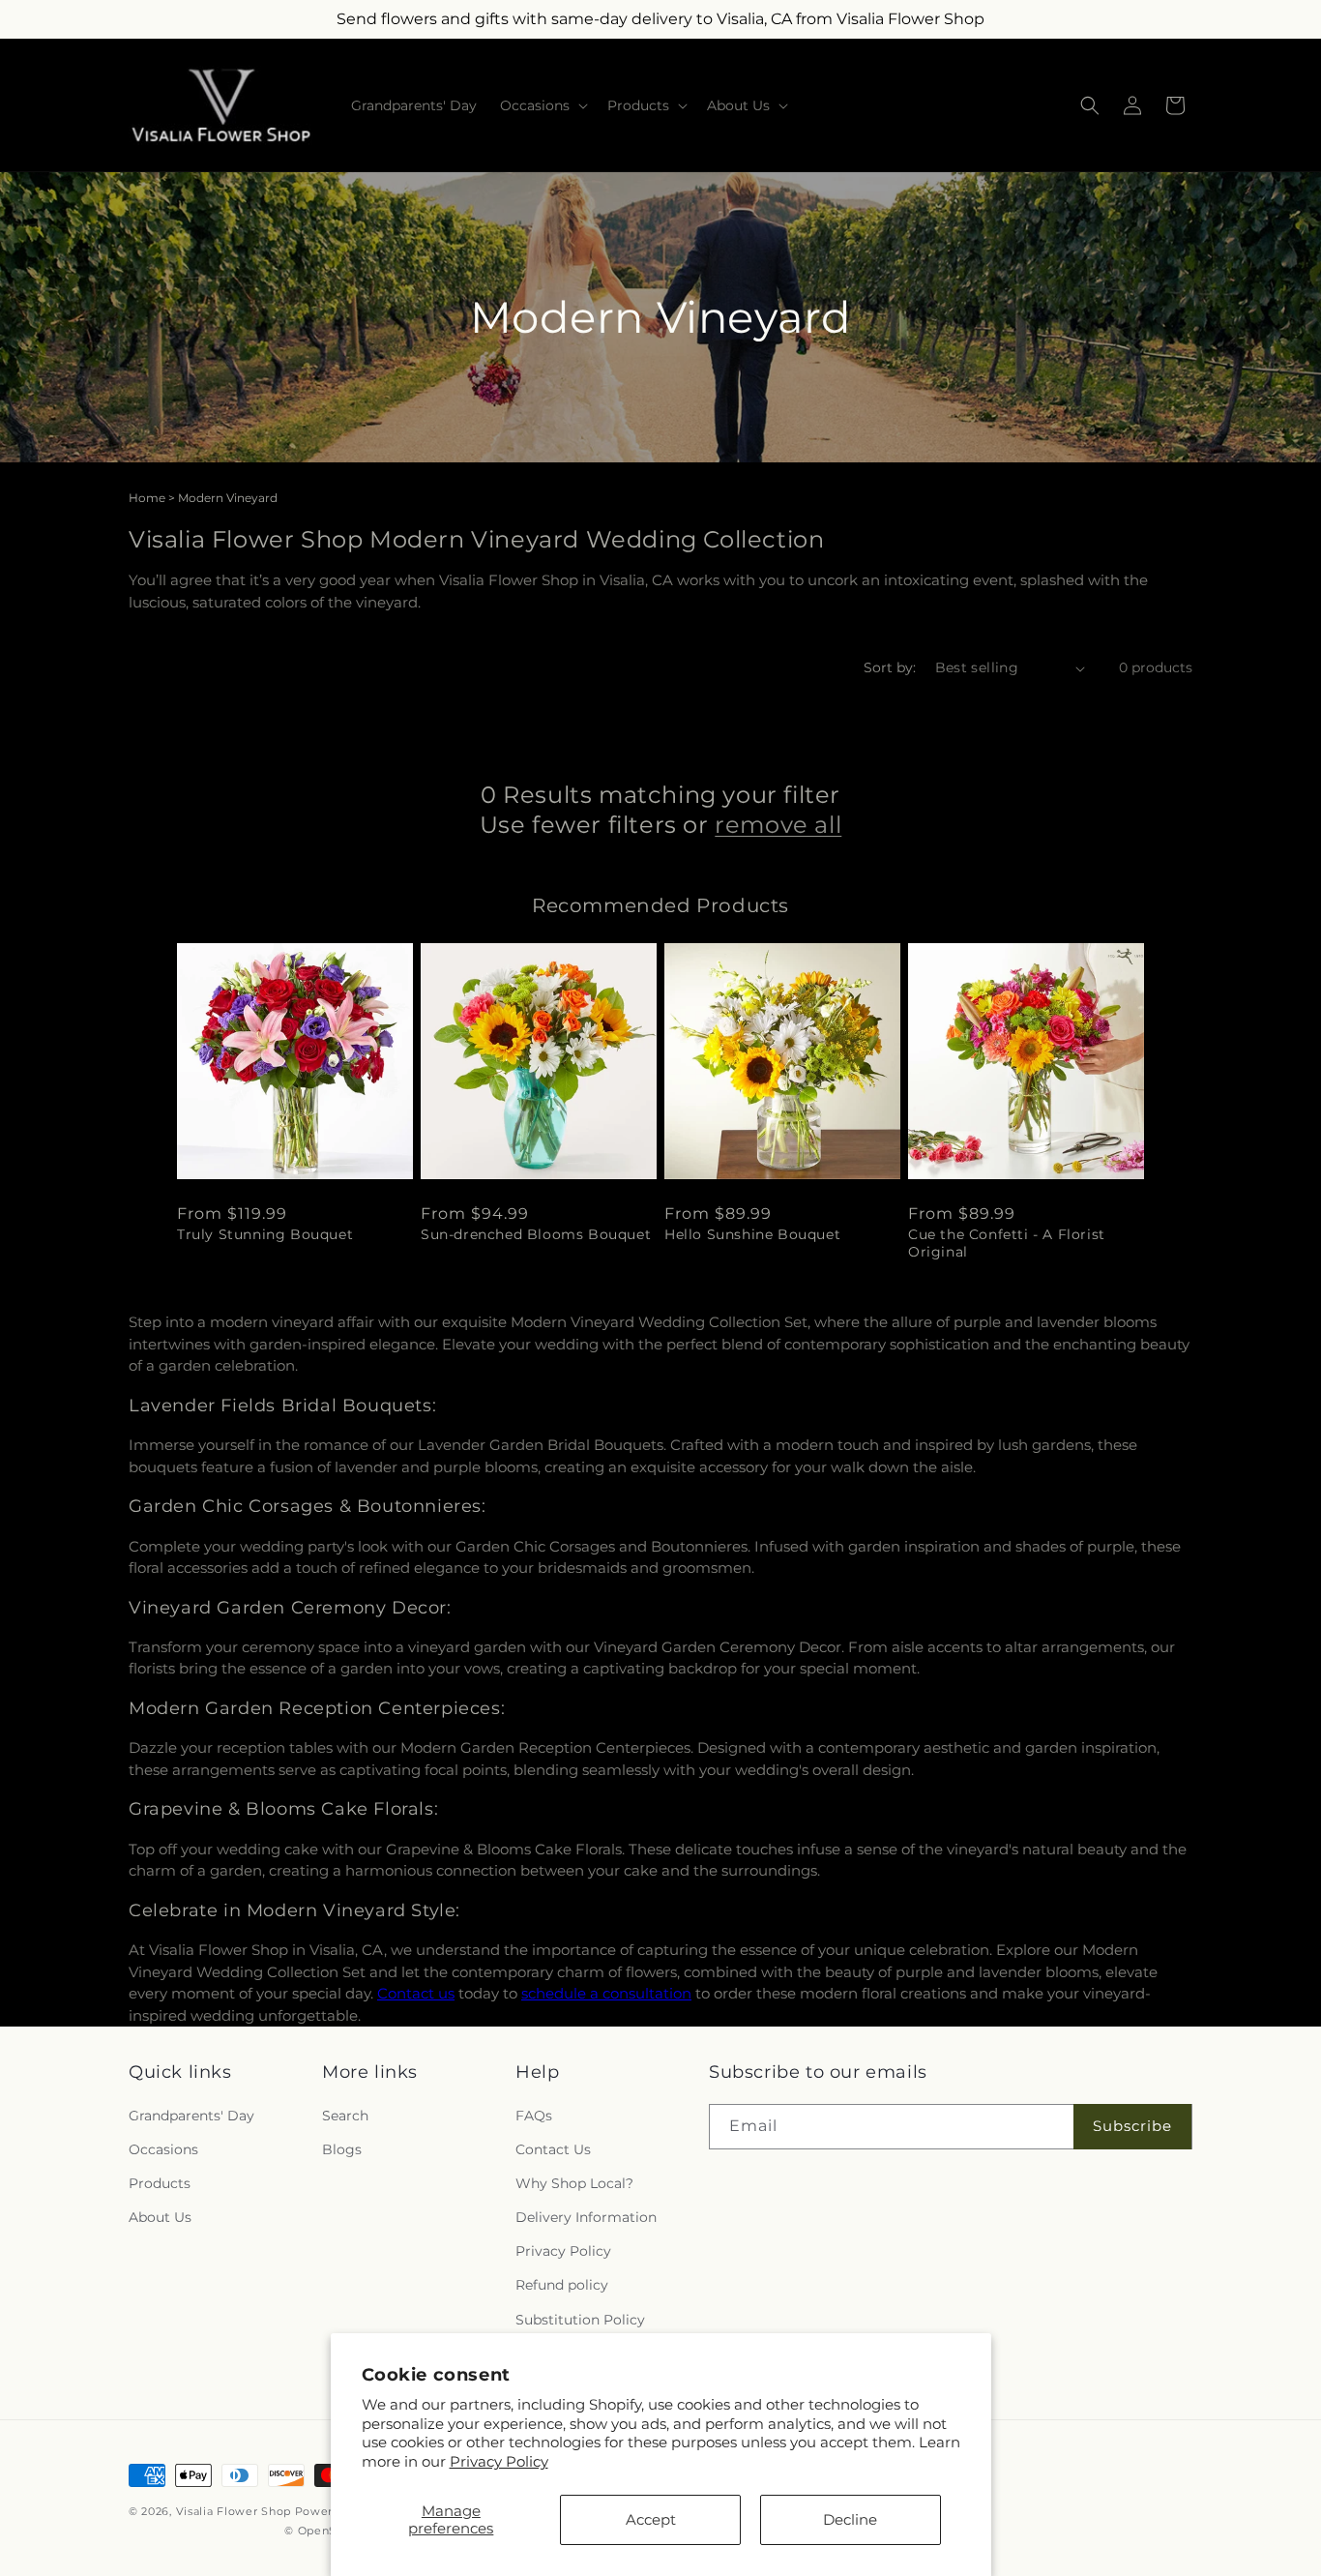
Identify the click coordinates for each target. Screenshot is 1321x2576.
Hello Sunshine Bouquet (752, 1234)
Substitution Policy (580, 2320)
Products (160, 2183)
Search (345, 2116)
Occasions (163, 2149)
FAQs (534, 2116)
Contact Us (553, 2149)
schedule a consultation (606, 1993)
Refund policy (562, 2286)
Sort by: (890, 667)
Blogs (342, 2149)
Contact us (416, 1993)
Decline (850, 2519)
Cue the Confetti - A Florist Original (1007, 1243)
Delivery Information (586, 2217)
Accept (651, 2519)
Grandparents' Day (191, 2116)
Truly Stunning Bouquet (265, 1234)
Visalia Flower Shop (234, 2511)
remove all (778, 825)
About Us (160, 2217)
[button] (542, 105)
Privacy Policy (499, 2461)
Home (147, 498)
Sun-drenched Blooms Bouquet (536, 1234)
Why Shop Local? (574, 2183)
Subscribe (1132, 2126)
